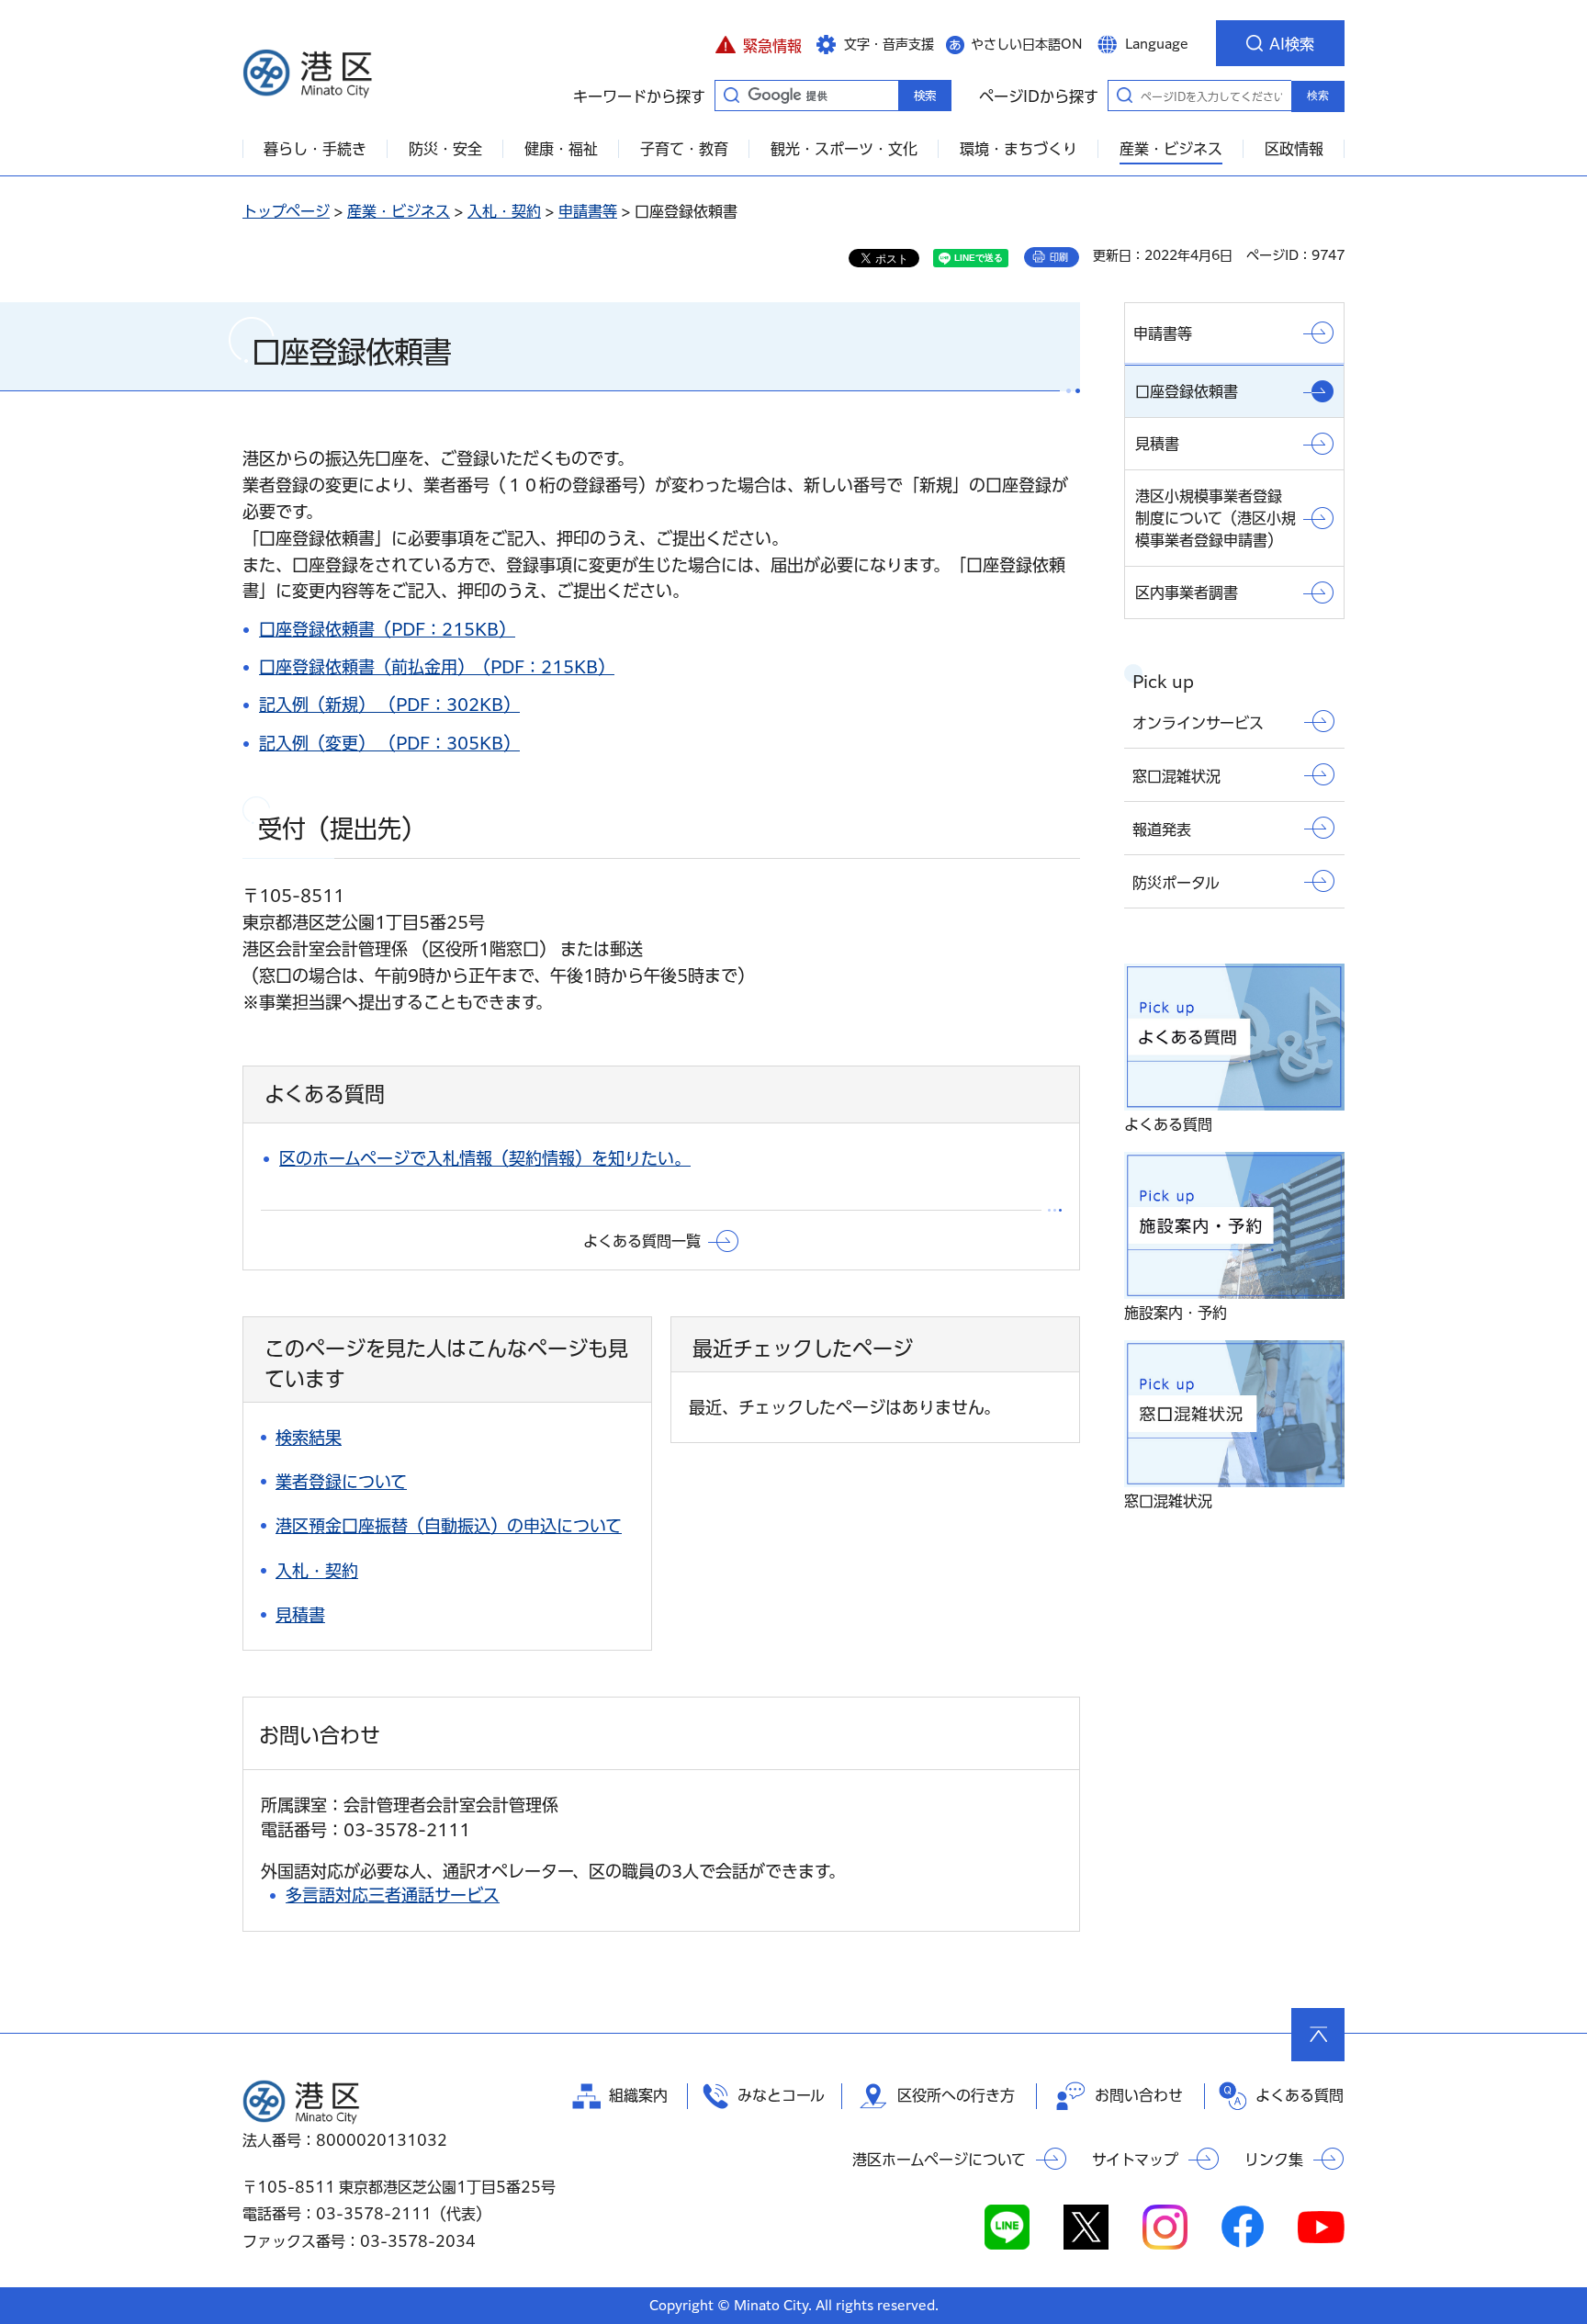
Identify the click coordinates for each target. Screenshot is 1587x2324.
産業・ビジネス (399, 211)
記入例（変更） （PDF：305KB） (389, 743)
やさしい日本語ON (1027, 44)
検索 (1318, 96)
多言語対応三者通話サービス (393, 1895)
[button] (758, 43)
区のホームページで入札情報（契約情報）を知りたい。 (485, 1158)
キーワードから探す (731, 95)
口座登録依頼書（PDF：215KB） (387, 629)
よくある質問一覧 (642, 1241)
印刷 (1059, 257)
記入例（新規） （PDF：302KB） (389, 705)
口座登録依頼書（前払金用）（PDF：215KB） (437, 667)
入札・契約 (504, 211)
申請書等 (588, 211)
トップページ (286, 211)
